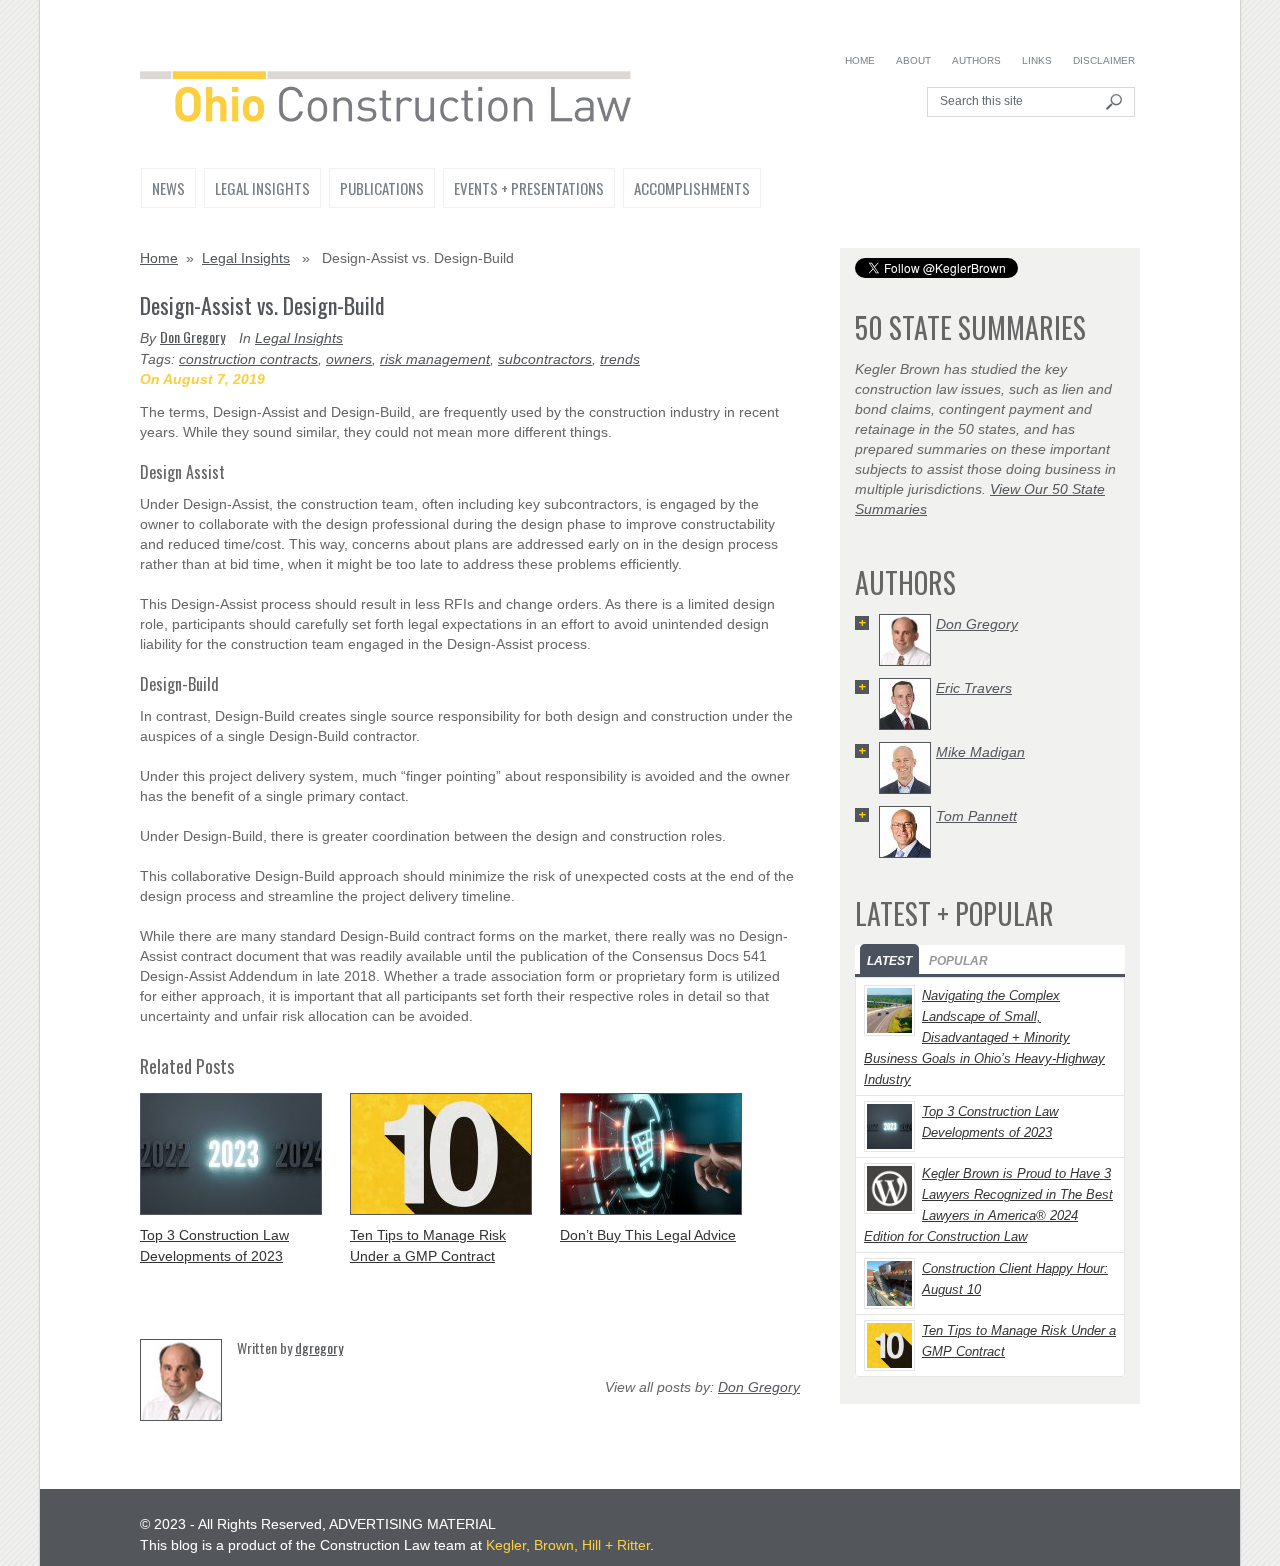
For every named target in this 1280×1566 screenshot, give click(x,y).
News (168, 188)
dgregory (319, 1347)
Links (1037, 60)
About (913, 60)
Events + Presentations (529, 188)
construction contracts (248, 359)
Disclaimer (1104, 60)
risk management (435, 359)
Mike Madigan (980, 752)
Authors (976, 60)
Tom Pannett (976, 816)
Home (860, 60)
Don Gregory (192, 336)
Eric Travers (974, 688)
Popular (958, 961)
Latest (889, 961)
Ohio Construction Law (396, 100)
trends (620, 359)
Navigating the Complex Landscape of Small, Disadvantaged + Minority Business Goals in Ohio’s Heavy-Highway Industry (984, 1037)
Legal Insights (262, 188)
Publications (382, 188)
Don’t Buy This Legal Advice (648, 1235)
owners (349, 359)
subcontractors (545, 359)
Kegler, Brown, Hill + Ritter (568, 1545)
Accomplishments (692, 188)
